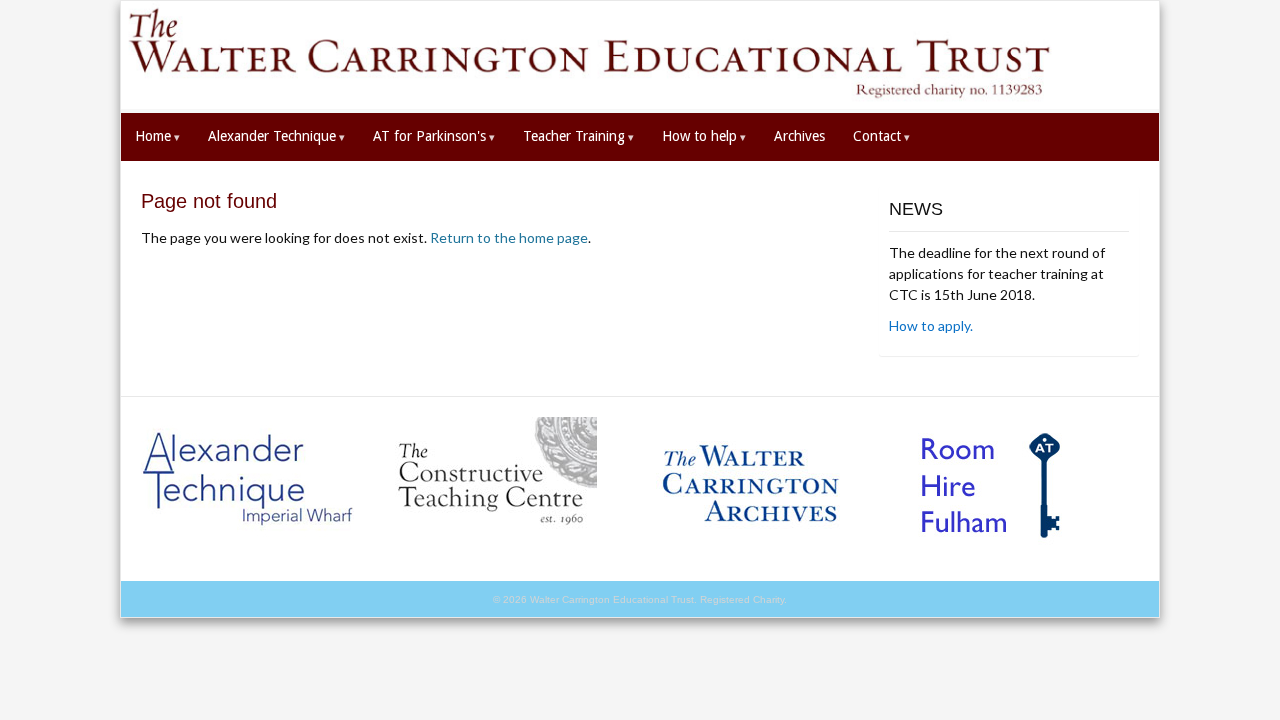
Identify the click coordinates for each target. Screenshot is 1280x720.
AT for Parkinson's (434, 136)
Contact (881, 136)
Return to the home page (509, 237)
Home (157, 136)
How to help (704, 136)
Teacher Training (578, 136)
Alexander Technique (276, 136)
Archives (799, 136)
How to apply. (931, 325)
